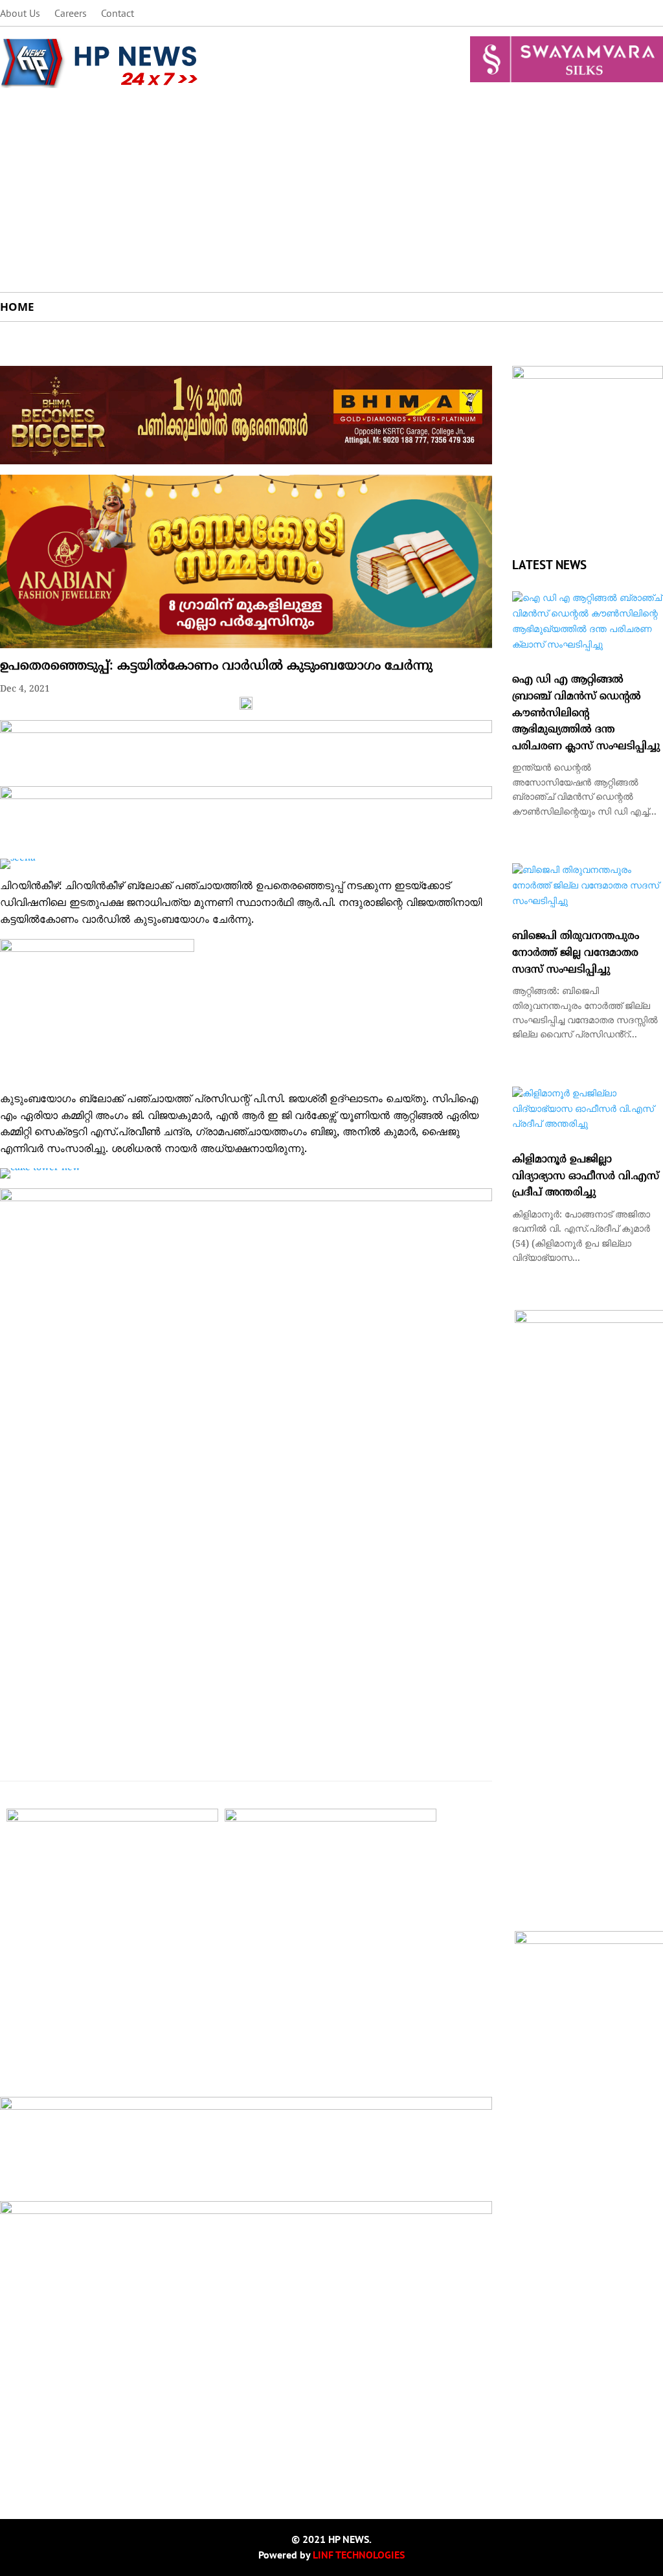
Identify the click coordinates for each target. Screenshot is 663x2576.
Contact (118, 14)
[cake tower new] (40, 1168)
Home (17, 307)
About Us (20, 14)
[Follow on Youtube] (653, 14)
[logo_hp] (588, 377)
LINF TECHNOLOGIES (359, 2555)
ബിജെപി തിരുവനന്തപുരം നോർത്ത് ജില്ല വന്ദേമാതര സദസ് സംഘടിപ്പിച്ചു (576, 953)
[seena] (18, 858)
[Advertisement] (331, 195)
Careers (71, 14)
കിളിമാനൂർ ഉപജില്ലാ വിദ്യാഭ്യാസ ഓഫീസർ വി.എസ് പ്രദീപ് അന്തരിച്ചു (586, 1176)
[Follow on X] (601, 14)
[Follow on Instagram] (627, 14)
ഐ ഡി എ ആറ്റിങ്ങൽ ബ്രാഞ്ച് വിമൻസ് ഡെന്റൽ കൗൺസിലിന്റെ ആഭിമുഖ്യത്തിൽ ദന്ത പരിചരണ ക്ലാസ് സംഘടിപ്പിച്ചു (586, 713)
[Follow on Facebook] (575, 14)
